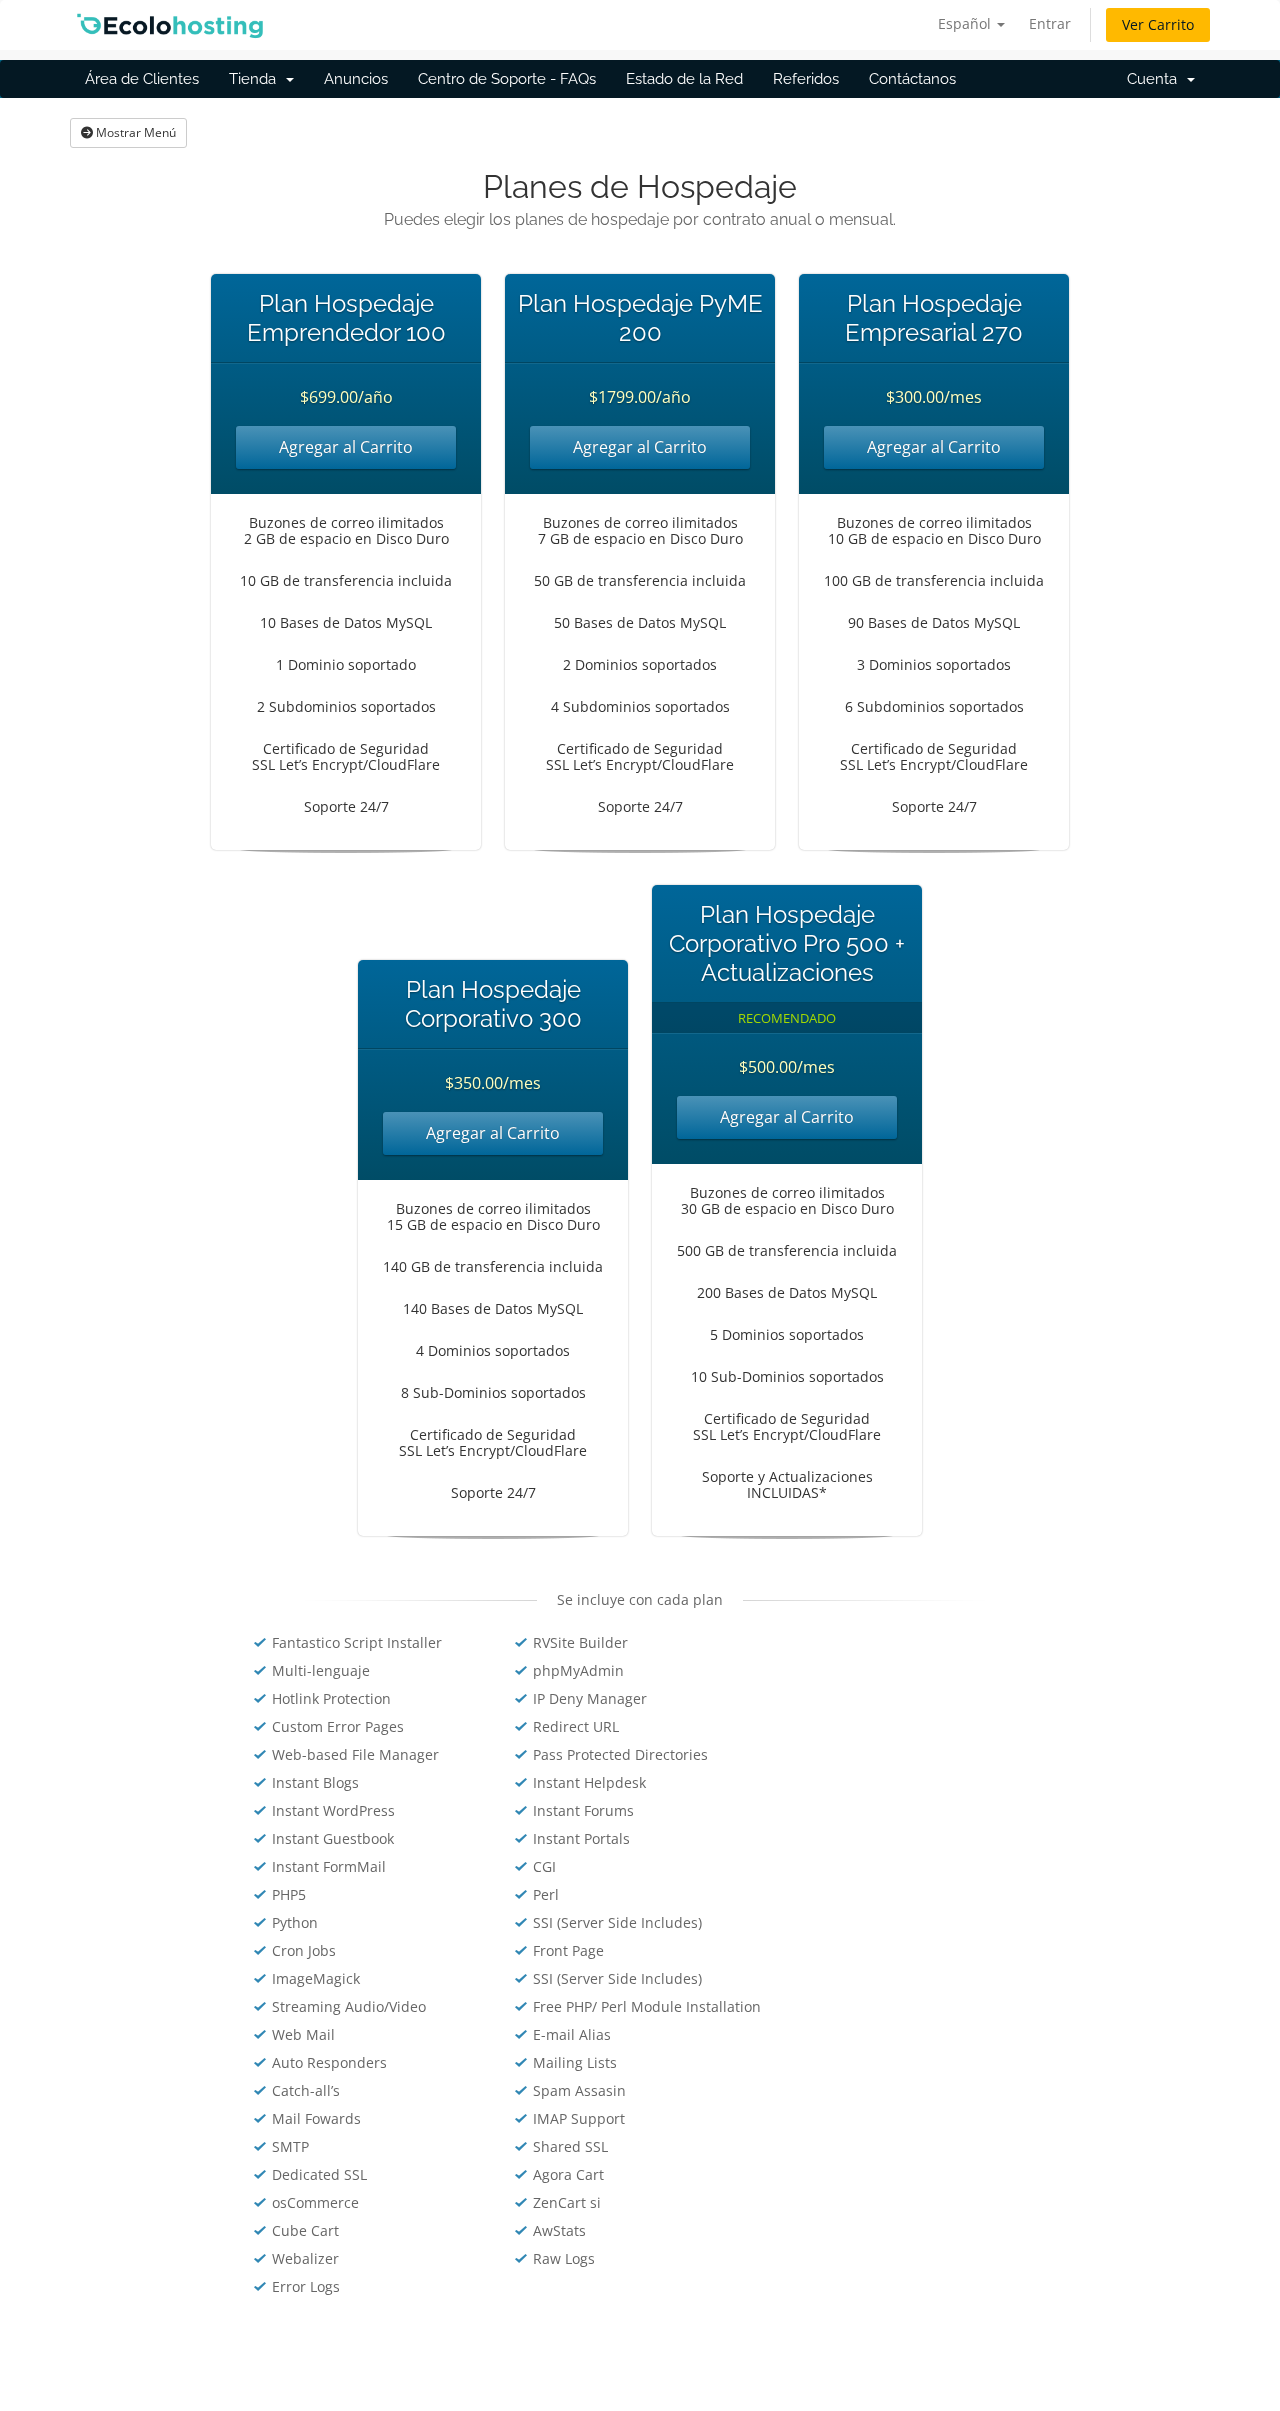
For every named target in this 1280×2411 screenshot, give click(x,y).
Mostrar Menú (134, 132)
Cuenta (1156, 79)
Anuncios (356, 79)
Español (966, 23)
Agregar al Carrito (346, 447)
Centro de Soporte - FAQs (507, 79)
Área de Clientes (142, 79)
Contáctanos (912, 79)
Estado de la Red (684, 79)
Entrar (1050, 23)
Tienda (256, 79)
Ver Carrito (1158, 24)
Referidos (806, 79)
